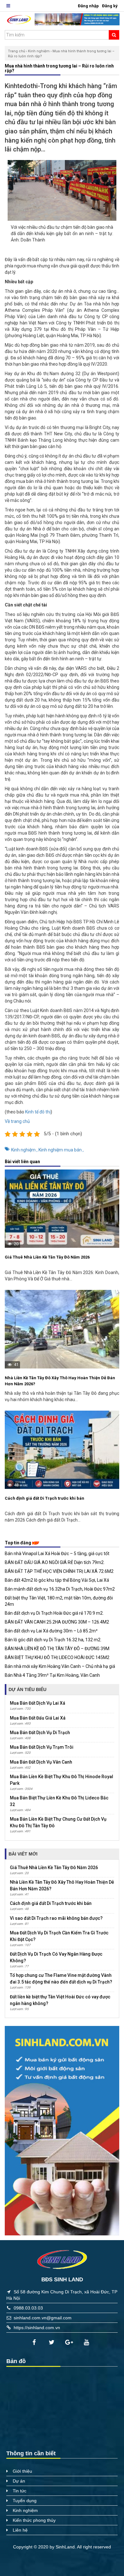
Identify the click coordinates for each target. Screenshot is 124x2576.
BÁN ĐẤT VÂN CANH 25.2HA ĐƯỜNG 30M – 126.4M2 (57, 1622)
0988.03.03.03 (28, 2308)
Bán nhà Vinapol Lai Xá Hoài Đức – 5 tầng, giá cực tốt (57, 1554)
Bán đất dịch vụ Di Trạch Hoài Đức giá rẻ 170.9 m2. (54, 1613)
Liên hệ (20, 2530)
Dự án (19, 2481)
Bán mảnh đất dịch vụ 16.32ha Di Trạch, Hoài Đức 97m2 (60, 1589)
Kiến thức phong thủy (34, 2520)
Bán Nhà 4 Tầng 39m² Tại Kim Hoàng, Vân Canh (52, 1675)
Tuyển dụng (25, 2501)
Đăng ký (110, 6)
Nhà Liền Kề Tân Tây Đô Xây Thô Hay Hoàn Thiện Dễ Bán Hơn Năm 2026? (60, 1381)
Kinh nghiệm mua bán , (61, 1150)
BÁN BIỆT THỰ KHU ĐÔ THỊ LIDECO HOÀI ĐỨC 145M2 (57, 1657)
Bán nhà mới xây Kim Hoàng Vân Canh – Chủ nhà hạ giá (60, 1666)
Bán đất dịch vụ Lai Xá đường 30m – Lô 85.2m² (51, 1631)
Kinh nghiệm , (25, 1150)
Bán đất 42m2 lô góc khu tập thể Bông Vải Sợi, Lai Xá (57, 1580)
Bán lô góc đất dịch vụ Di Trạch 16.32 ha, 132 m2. (53, 1640)
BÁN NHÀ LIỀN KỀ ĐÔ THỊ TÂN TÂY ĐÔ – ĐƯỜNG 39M (57, 1649)
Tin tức (20, 2491)
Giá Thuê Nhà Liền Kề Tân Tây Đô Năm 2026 (47, 1257)
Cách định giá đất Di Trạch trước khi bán (45, 1498)
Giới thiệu (22, 2471)
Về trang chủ (17, 1121)
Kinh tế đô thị (38, 1112)
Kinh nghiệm (39, 51)
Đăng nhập (88, 6)
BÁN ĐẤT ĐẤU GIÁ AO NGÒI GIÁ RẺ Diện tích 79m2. (55, 1562)
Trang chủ (17, 51)
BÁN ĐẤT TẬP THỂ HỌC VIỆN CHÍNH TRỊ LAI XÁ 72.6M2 (59, 1571)
